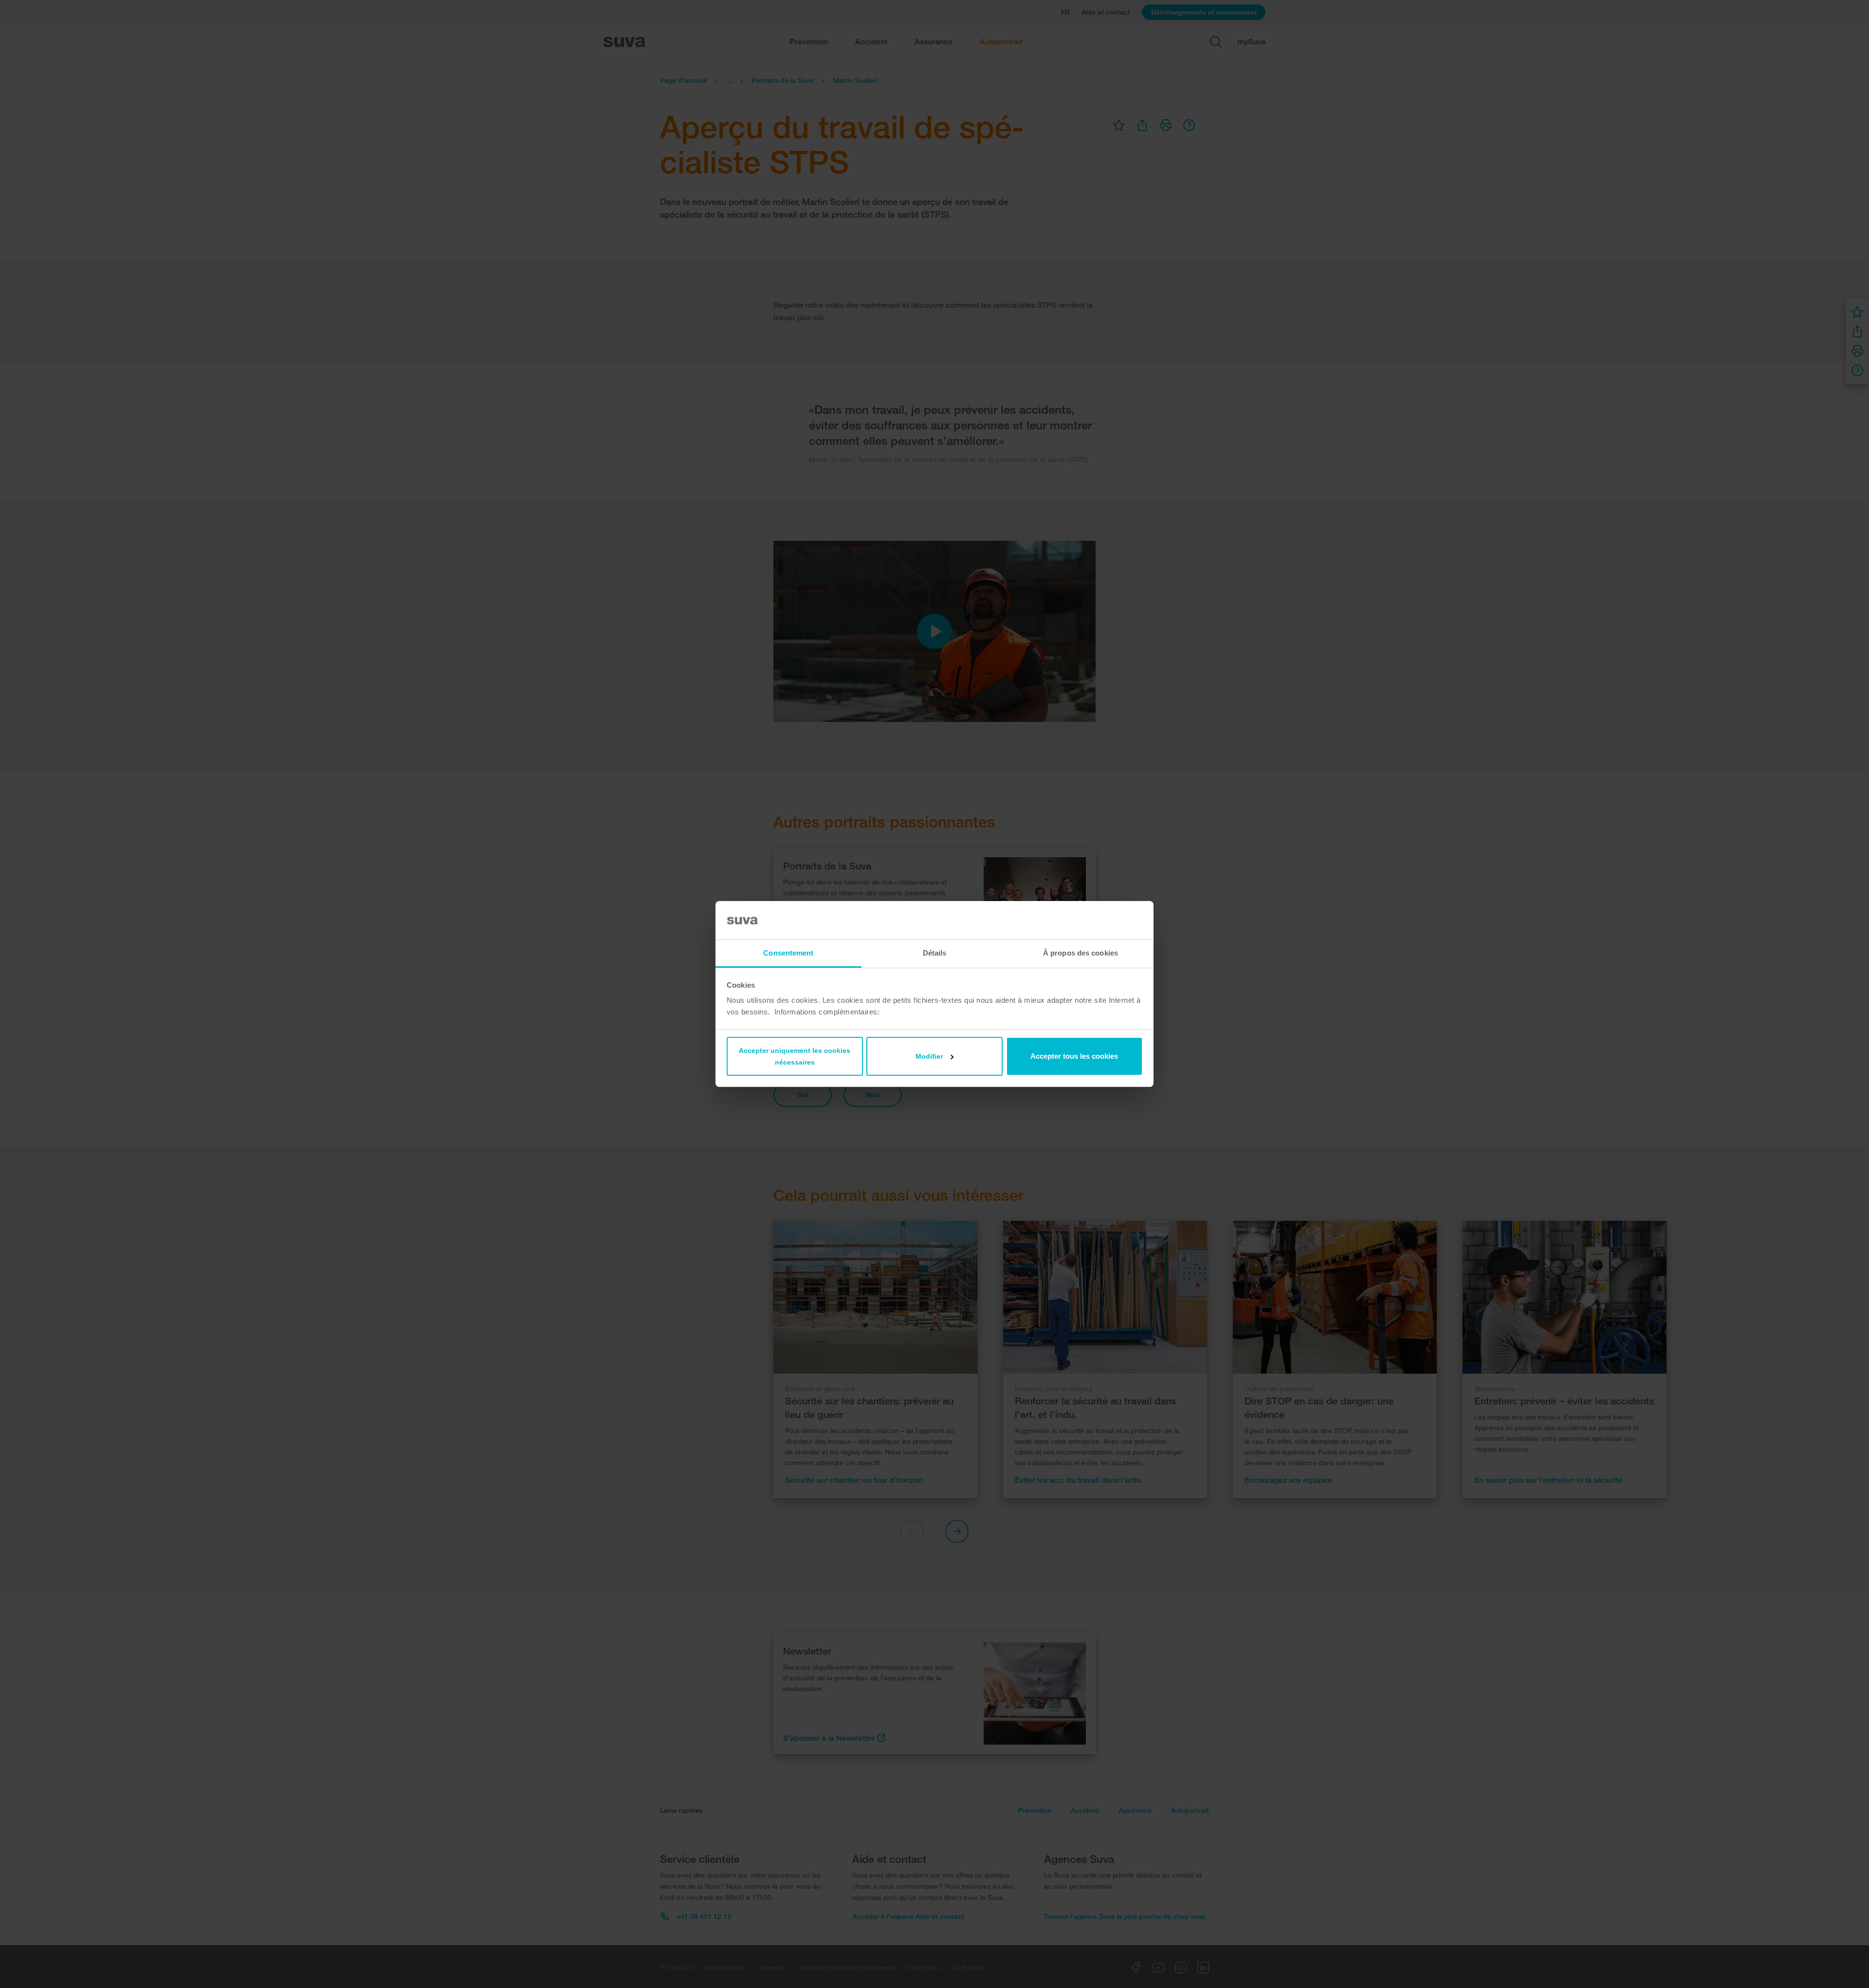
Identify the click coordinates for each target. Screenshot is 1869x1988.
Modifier (929, 1056)
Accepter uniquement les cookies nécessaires (795, 1056)
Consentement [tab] (788, 953)
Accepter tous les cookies (1074, 1056)
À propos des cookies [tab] (1081, 953)
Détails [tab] (935, 953)
